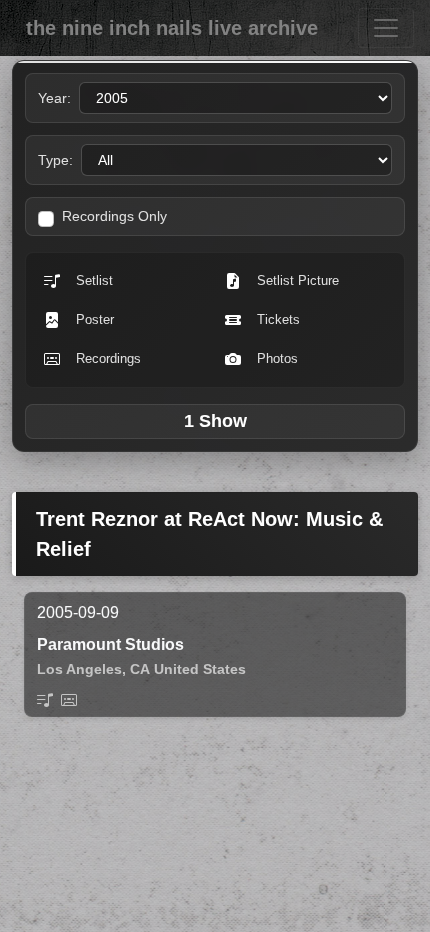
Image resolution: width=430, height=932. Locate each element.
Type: (55, 160)
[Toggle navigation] (386, 28)
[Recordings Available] (69, 700)
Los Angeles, (81, 669)
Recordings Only (114, 216)
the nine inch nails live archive (172, 28)
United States (200, 669)
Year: (54, 98)
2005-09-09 (78, 612)
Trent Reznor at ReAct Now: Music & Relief (209, 534)
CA (140, 669)
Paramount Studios (110, 644)
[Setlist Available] (45, 700)
